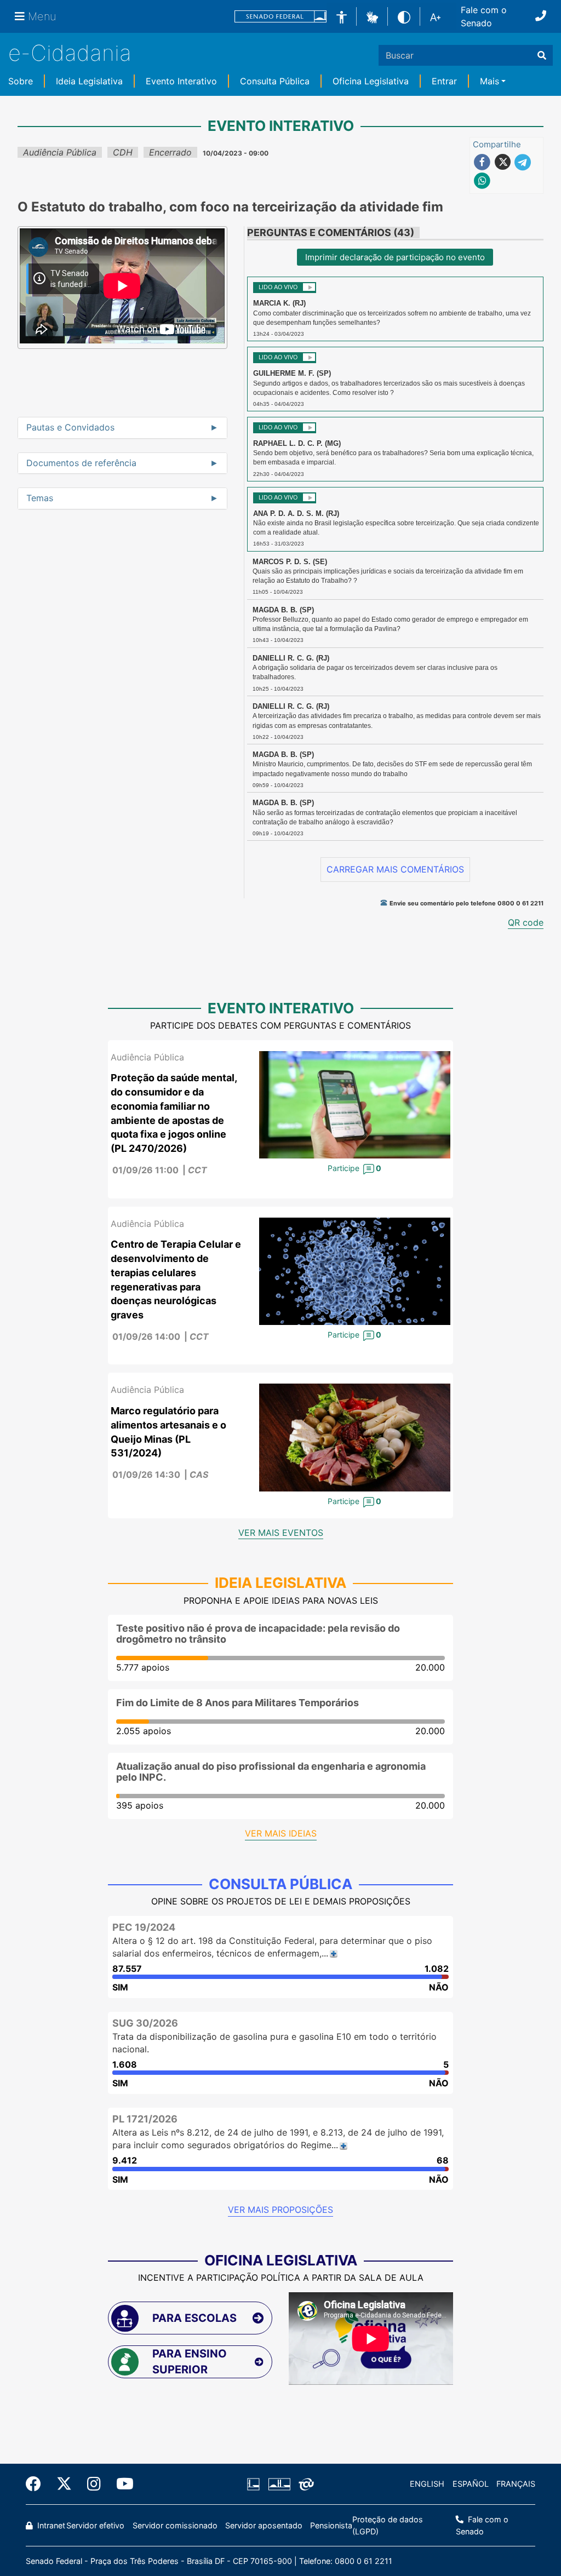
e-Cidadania (70, 53)
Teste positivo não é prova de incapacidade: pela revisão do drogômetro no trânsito (258, 1634)
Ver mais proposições (280, 2210)
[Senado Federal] (280, 17)
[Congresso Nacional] (279, 2484)
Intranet (50, 2525)
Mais (490, 81)
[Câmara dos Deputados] (255, 2484)
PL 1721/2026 (145, 2119)
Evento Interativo (181, 81)
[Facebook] (37, 2484)
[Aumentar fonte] (435, 16)
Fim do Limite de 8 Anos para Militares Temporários (237, 1703)
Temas (40, 498)
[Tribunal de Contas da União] (304, 2484)
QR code (526, 922)
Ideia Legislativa (89, 81)
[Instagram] (94, 2484)
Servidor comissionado (175, 2525)
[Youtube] (121, 2484)
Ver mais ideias (281, 1833)
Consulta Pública (275, 81)
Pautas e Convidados (70, 428)
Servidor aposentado (264, 2525)
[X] (64, 2484)
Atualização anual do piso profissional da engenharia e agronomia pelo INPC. (271, 1772)
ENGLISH (427, 2484)
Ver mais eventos (281, 1533)
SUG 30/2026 (145, 2023)
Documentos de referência (81, 463)
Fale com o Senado (484, 16)
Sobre (21, 81)
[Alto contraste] (404, 16)
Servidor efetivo (95, 2525)
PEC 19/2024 (144, 1927)
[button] (372, 16)
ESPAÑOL (471, 2484)
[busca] (542, 55)
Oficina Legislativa (371, 81)
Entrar (444, 81)
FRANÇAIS (516, 2484)
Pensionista (331, 2525)
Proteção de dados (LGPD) (388, 2525)
